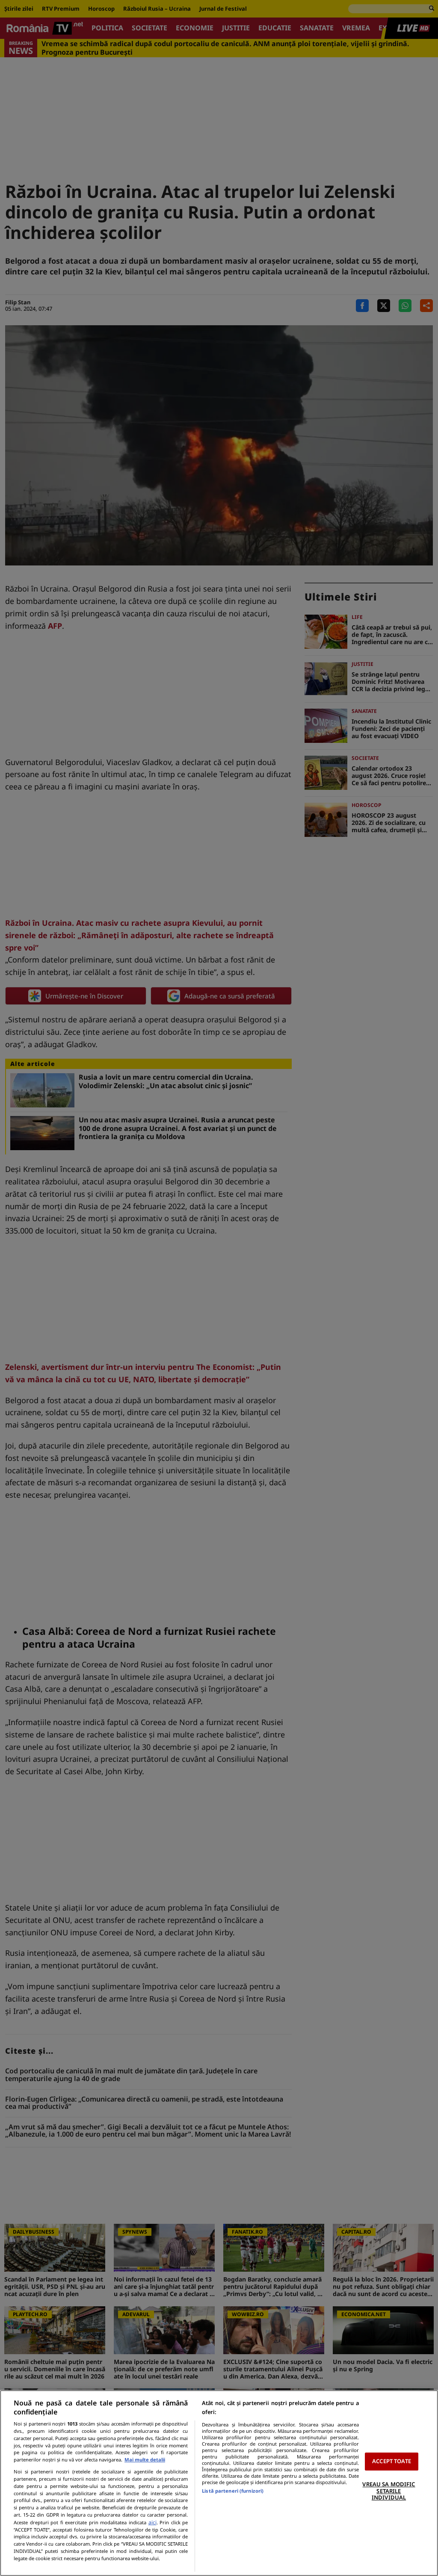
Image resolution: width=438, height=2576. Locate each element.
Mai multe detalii (145, 2460)
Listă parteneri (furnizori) (233, 2491)
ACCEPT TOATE (392, 2461)
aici (152, 2522)
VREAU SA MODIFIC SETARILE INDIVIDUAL (389, 2491)
